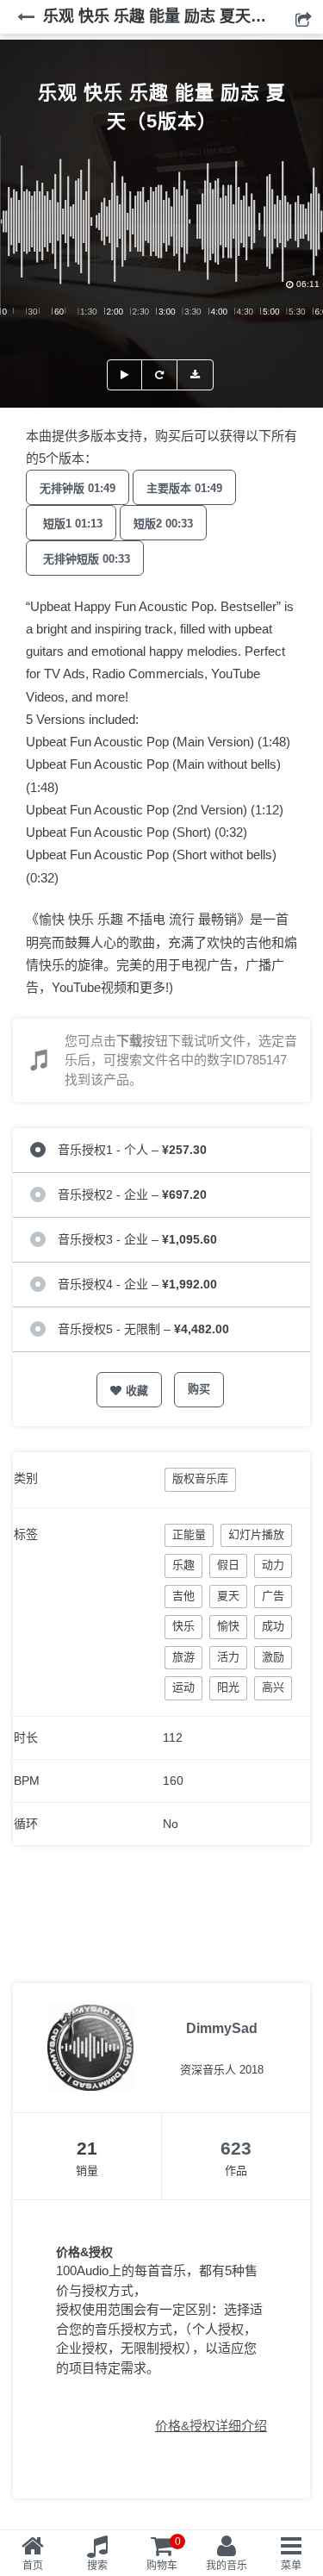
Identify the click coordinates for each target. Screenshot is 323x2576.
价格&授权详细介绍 (211, 2426)
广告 (273, 1596)
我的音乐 (227, 2566)
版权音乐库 (200, 1478)
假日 (228, 1565)
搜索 (97, 2566)
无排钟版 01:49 (78, 488)
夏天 (228, 1596)
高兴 (273, 1687)
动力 (273, 1565)
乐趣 (183, 1565)
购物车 (164, 2554)
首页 (33, 2566)
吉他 (183, 1596)
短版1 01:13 (71, 524)
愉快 (228, 1626)
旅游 (183, 1657)
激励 (273, 1657)
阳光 (228, 1687)
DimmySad (222, 2028)
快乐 (183, 1626)
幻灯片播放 (256, 1534)
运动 (183, 1687)
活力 (228, 1657)
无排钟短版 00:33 (85, 559)
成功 (273, 1626)
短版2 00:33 (163, 524)
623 (236, 2148)
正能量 (189, 1534)
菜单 (291, 2566)
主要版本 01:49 (184, 488)
